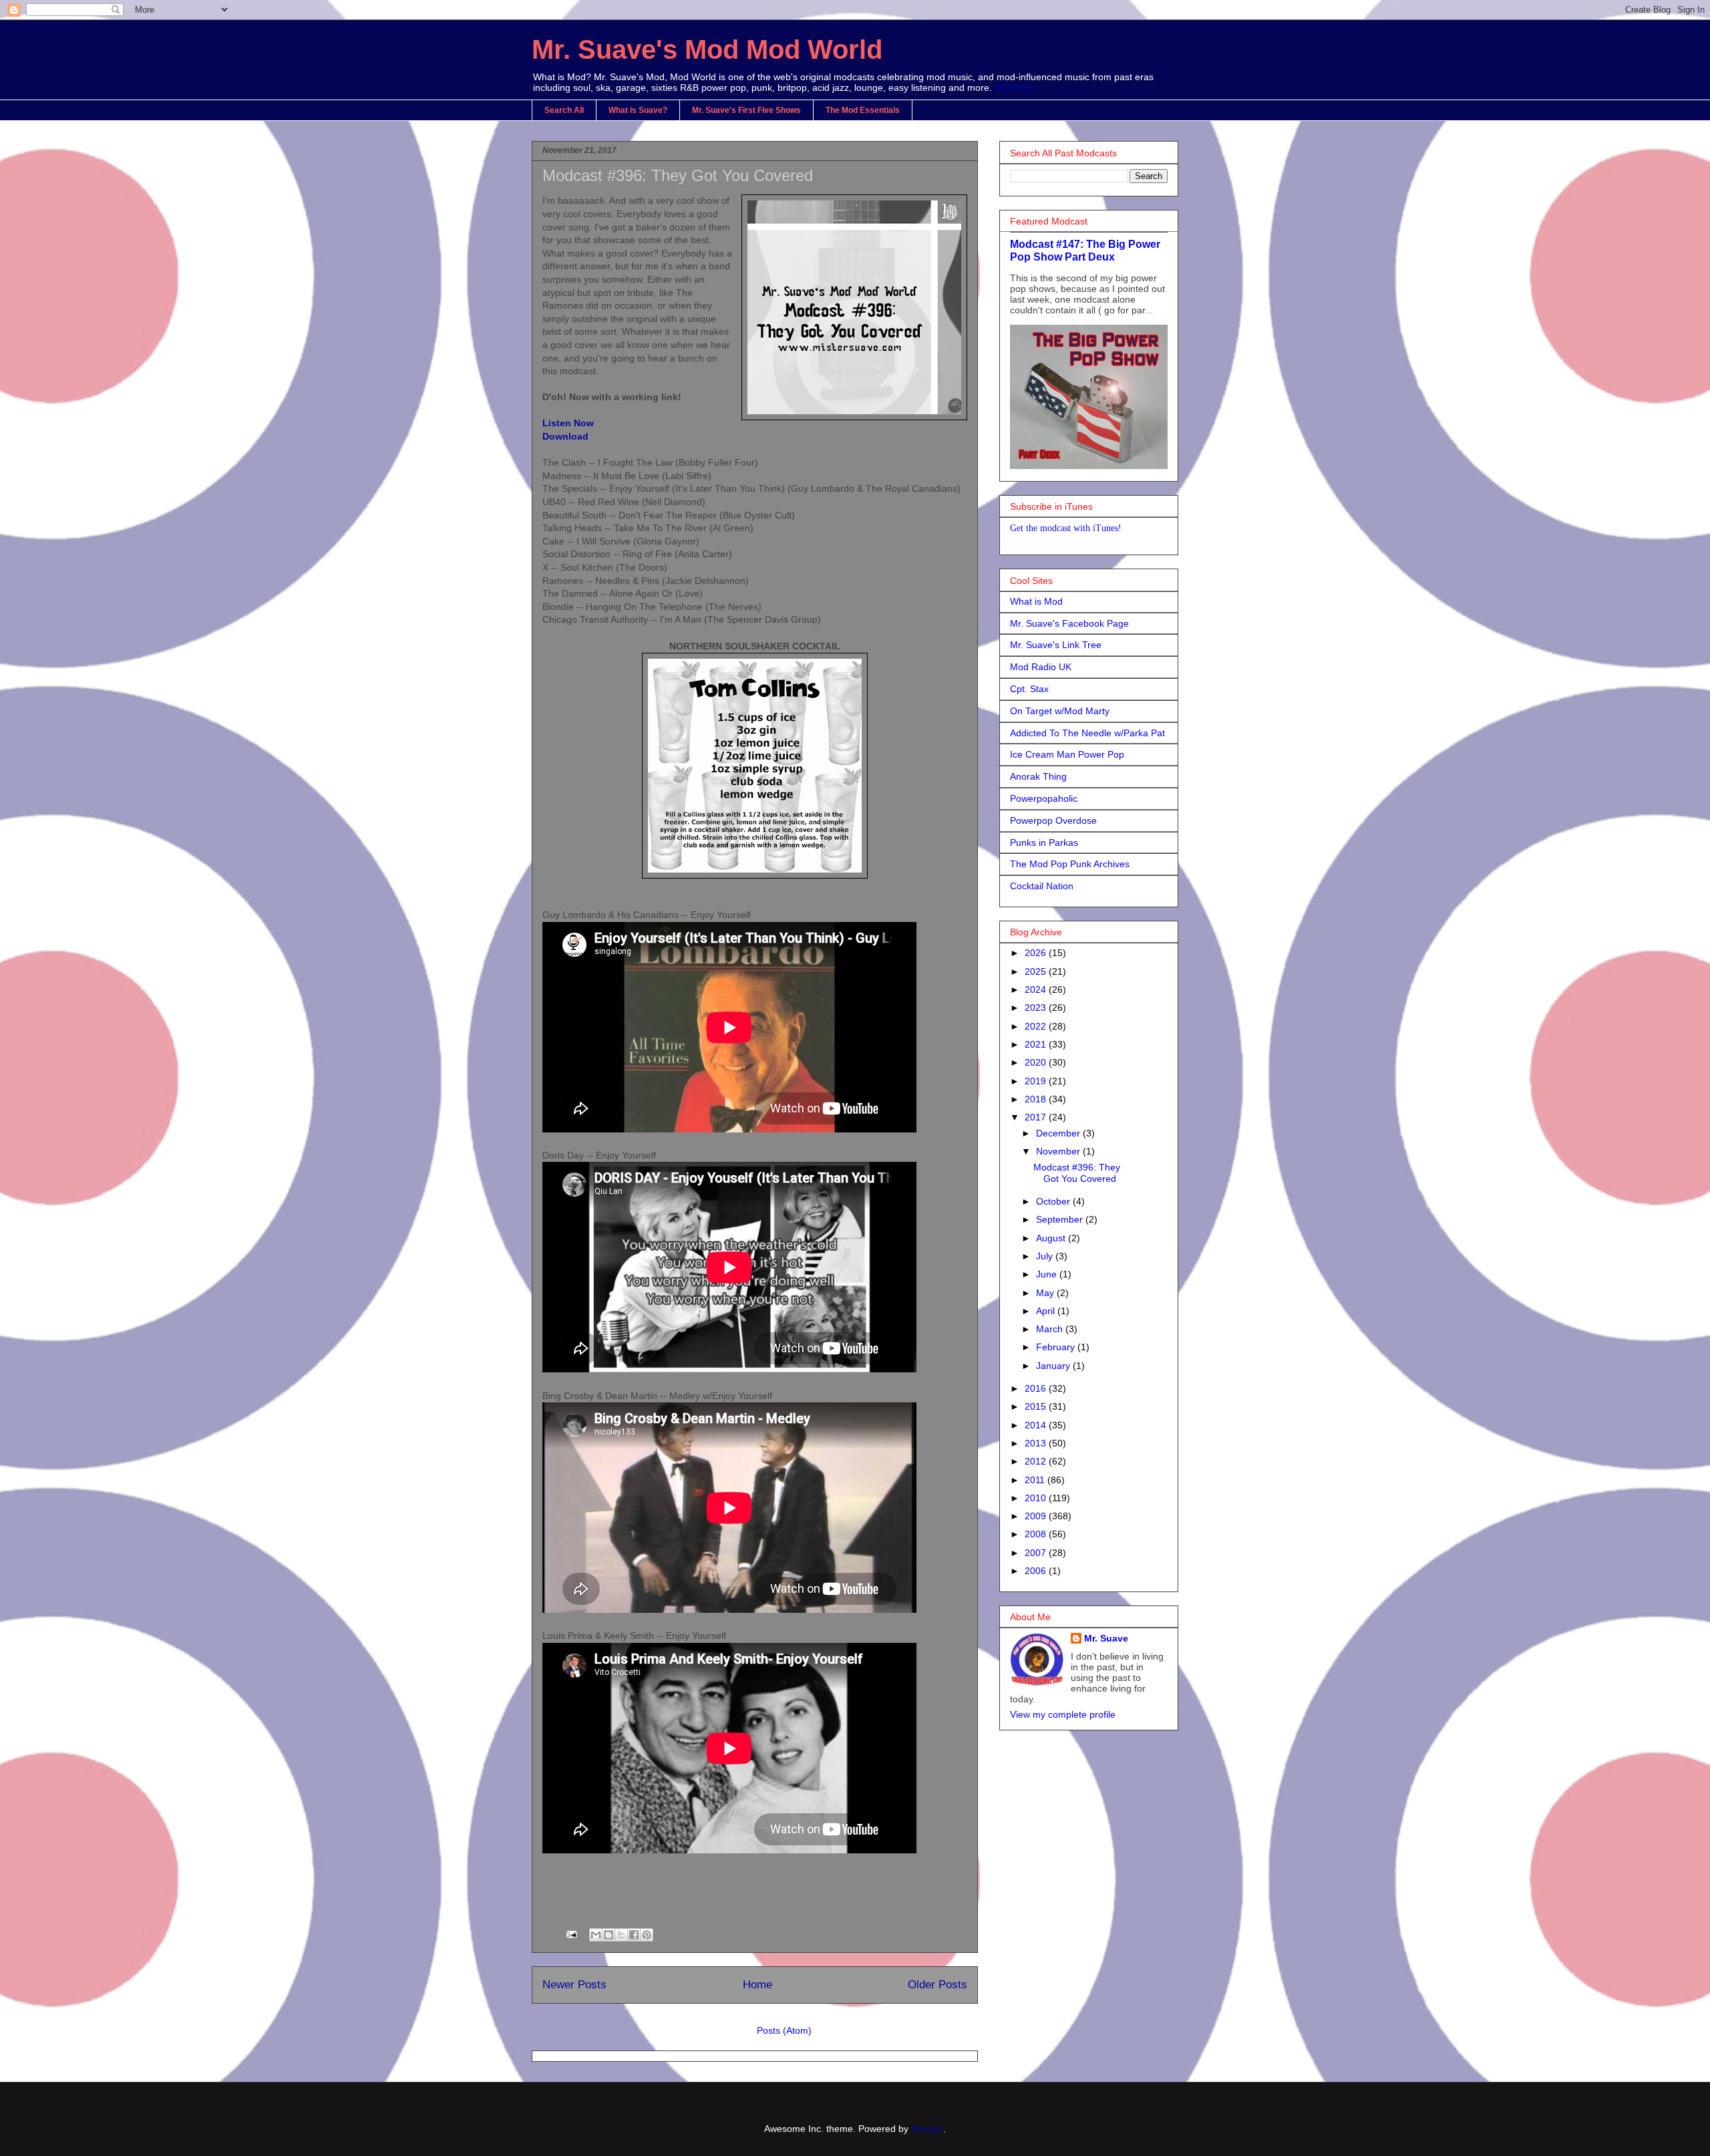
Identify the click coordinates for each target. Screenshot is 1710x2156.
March (1051, 1329)
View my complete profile (1063, 1714)
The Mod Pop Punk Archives (1070, 864)
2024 (1037, 989)
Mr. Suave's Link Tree (1056, 645)
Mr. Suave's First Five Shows (746, 110)
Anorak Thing (1038, 776)
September (1061, 1219)
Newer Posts (574, 1985)
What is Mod (1036, 601)
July (1046, 1256)
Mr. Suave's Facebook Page (1069, 623)
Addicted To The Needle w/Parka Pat (1087, 733)
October (1054, 1201)
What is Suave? (638, 110)
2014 (1037, 1425)
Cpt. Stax (1029, 689)
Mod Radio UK (1041, 667)
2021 (1037, 1044)
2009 (1037, 1516)
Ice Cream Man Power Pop (1067, 754)
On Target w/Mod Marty (1060, 711)
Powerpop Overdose (1053, 820)
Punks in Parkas (1044, 842)
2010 (1037, 1498)
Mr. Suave (1106, 1638)
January (1054, 1366)
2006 (1037, 1571)
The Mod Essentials (863, 110)
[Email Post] (571, 1934)
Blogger (927, 2129)
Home (757, 1985)
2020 (1037, 1062)
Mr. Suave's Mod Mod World (707, 49)
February (1057, 1347)
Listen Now (568, 423)
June (1048, 1274)
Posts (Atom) (784, 2030)
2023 (1037, 1008)
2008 (1037, 1534)
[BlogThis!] (609, 1935)
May (1046, 1293)
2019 (1037, 1081)
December (1059, 1133)
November (1059, 1151)
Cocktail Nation (1042, 886)
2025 (1037, 971)
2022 (1037, 1026)
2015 (1037, 1406)
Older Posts (937, 1985)
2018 (1037, 1099)
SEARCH (1014, 88)
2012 (1037, 1461)
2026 (1037, 953)
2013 (1037, 1443)
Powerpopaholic (1044, 798)
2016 (1037, 1388)
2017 (1037, 1117)
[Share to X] (621, 1935)
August (1052, 1238)
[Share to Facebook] (634, 1935)
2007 (1037, 1553)
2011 (1036, 1480)
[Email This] (596, 1935)
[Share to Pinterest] (647, 1935)
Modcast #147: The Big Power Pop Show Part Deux (1085, 250)
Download (565, 436)
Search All (564, 110)
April (1047, 1311)
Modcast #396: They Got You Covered (678, 175)
